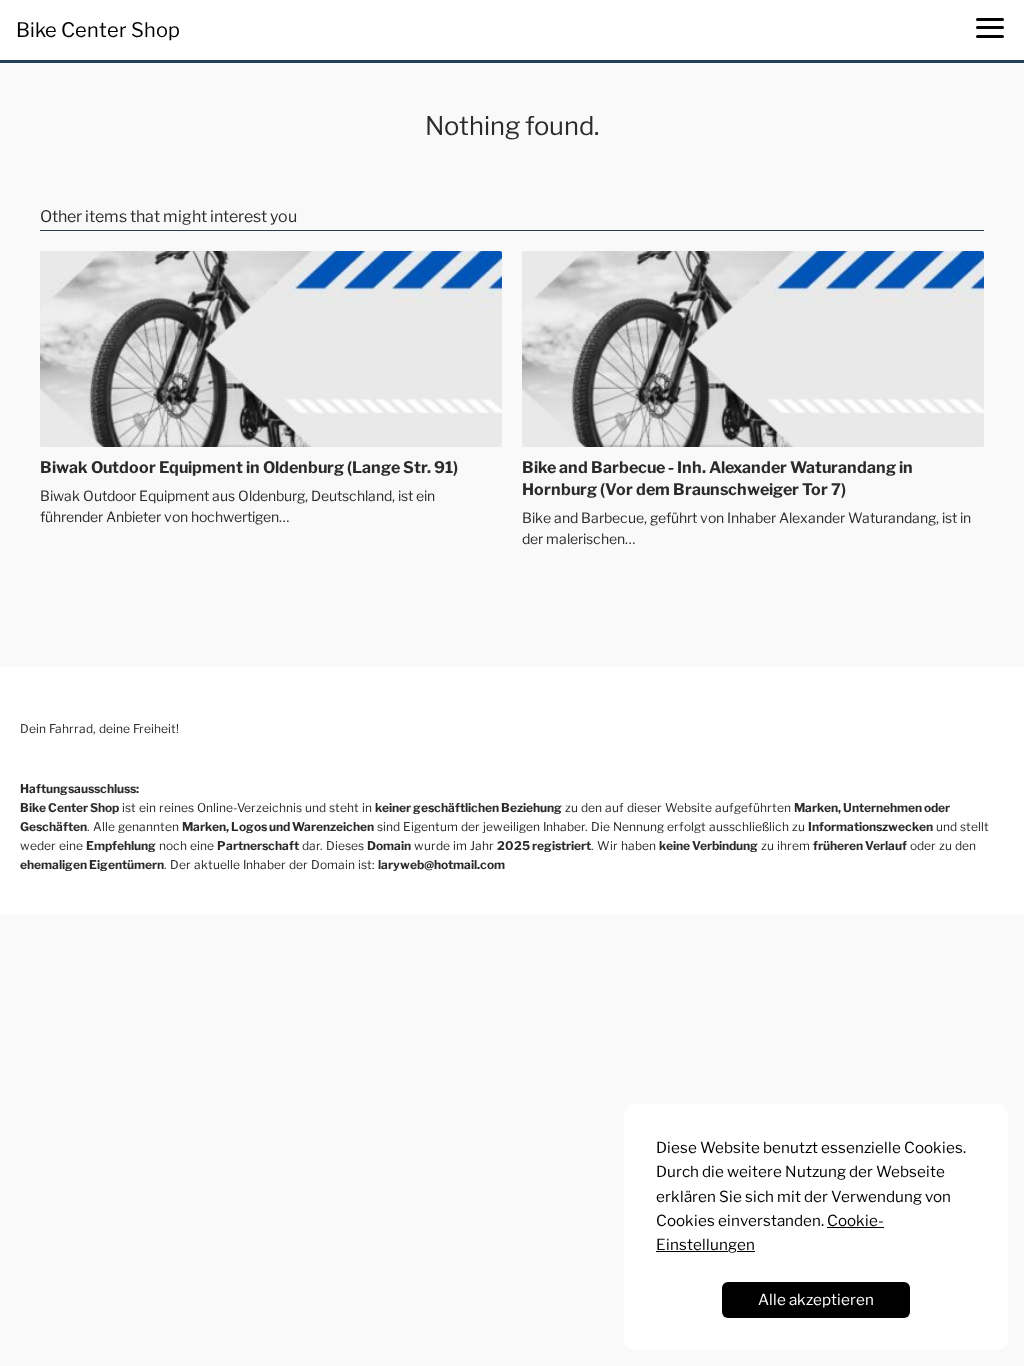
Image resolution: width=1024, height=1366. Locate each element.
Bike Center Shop (98, 30)
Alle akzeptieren (816, 1299)
